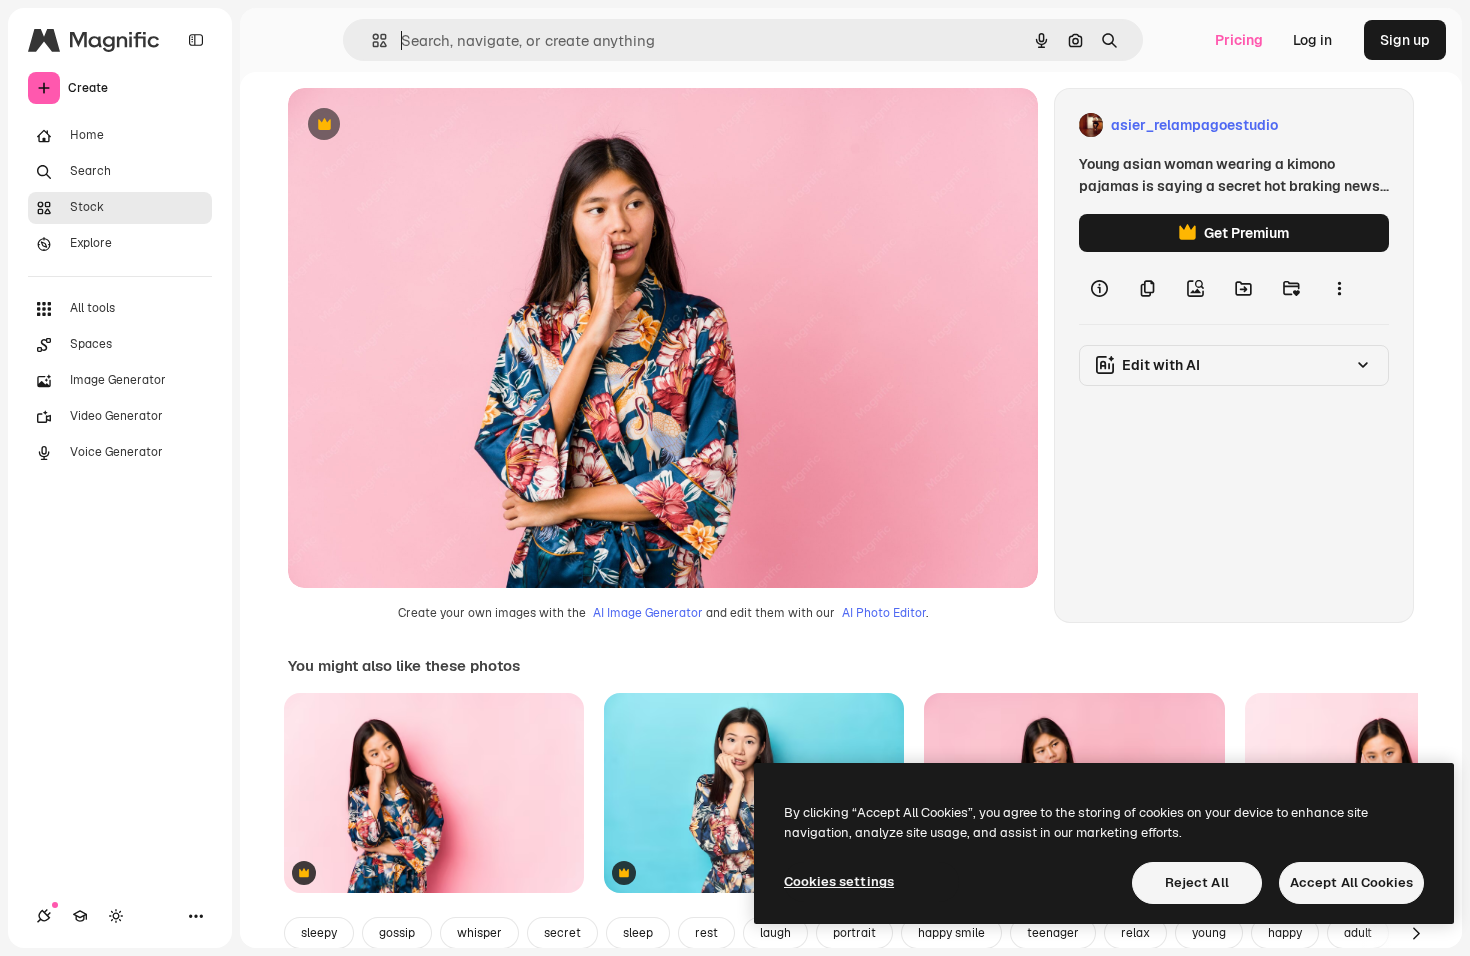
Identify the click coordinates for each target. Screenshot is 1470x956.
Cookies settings (839, 881)
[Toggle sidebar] (196, 40)
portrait (854, 933)
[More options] (1339, 288)
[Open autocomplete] (371, 40)
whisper (479, 933)
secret (562, 933)
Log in (1312, 40)
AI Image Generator (648, 613)
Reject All (1197, 882)
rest (706, 933)
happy (1285, 933)
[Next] (1416, 933)
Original (416, 125)
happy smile (951, 933)
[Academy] (80, 916)
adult (1358, 933)
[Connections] (44, 916)
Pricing (1239, 40)
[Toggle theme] (116, 916)
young (1209, 933)
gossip (397, 933)
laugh (775, 933)
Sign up (1405, 40)
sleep (638, 933)
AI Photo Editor (884, 613)
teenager (1053, 933)
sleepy (319, 933)
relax (1135, 933)
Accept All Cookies (1351, 882)
